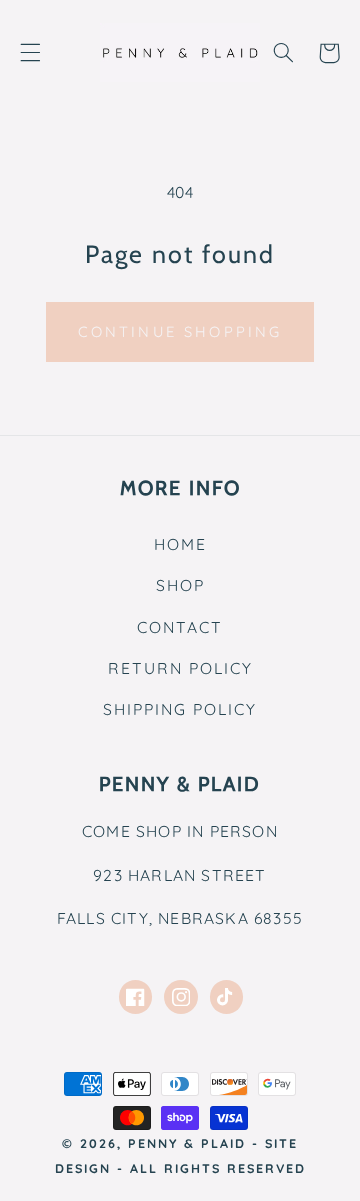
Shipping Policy (180, 709)
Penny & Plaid (187, 1143)
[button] (30, 53)
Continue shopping (180, 331)
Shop (180, 585)
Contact (180, 627)
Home (180, 544)
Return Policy (180, 668)
